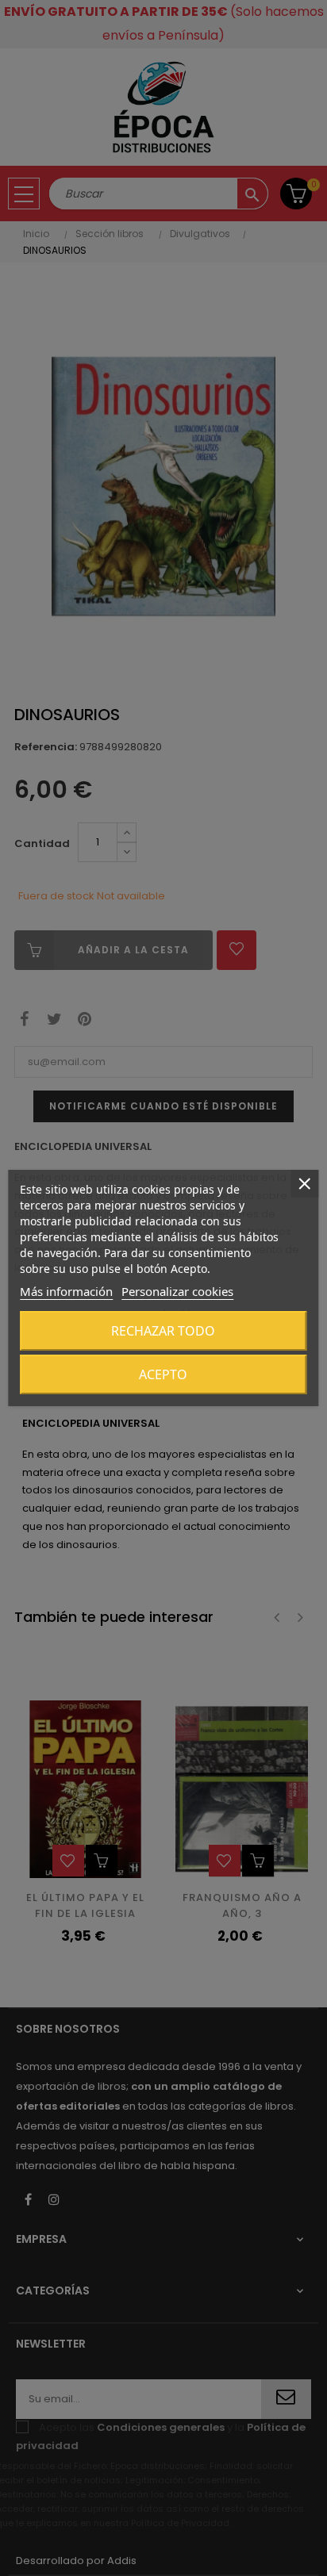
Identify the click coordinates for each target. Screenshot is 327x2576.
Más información (66, 1291)
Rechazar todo (163, 1331)
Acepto (163, 1374)
